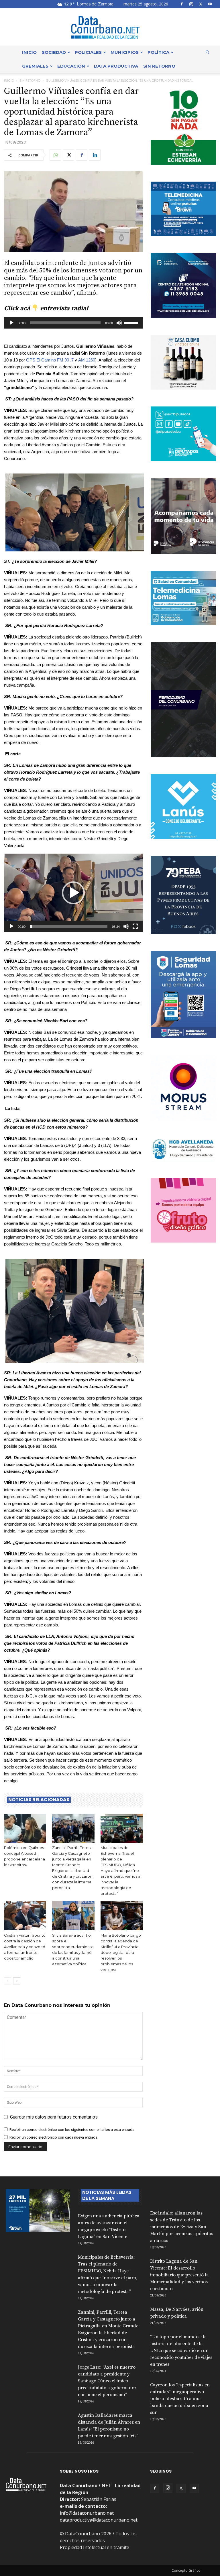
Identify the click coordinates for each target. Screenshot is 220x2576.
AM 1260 (87, 360)
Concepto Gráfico (186, 2570)
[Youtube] (210, 4)
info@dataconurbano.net (87, 2513)
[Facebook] (182, 4)
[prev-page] (8, 1981)
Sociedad (54, 52)
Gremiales (35, 66)
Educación (71, 66)
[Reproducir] (11, 323)
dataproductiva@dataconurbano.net (99, 2520)
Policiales (88, 52)
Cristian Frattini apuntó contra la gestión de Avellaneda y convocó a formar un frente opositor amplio (25, 1947)
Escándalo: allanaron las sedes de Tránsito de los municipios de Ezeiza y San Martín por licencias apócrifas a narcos (182, 2227)
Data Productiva (116, 66)
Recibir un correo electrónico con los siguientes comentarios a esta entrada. (72, 2130)
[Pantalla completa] (135, 926)
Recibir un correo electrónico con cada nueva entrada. (54, 2137)
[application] (73, 323)
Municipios (125, 52)
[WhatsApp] (55, 155)
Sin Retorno (159, 66)
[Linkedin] (95, 155)
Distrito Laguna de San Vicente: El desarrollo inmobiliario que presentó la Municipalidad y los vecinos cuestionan (179, 2275)
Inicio (29, 52)
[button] (207, 52)
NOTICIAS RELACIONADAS (39, 1800)
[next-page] (17, 1981)
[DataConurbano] (110, 27)
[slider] (132, 322)
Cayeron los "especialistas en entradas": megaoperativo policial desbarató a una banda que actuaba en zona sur (180, 2399)
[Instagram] (191, 4)
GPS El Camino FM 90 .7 (50, 360)
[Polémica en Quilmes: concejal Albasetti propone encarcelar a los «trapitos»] (25, 1828)
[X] (201, 4)
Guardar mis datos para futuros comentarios (54, 2117)
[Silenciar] (119, 323)
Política (158, 52)
